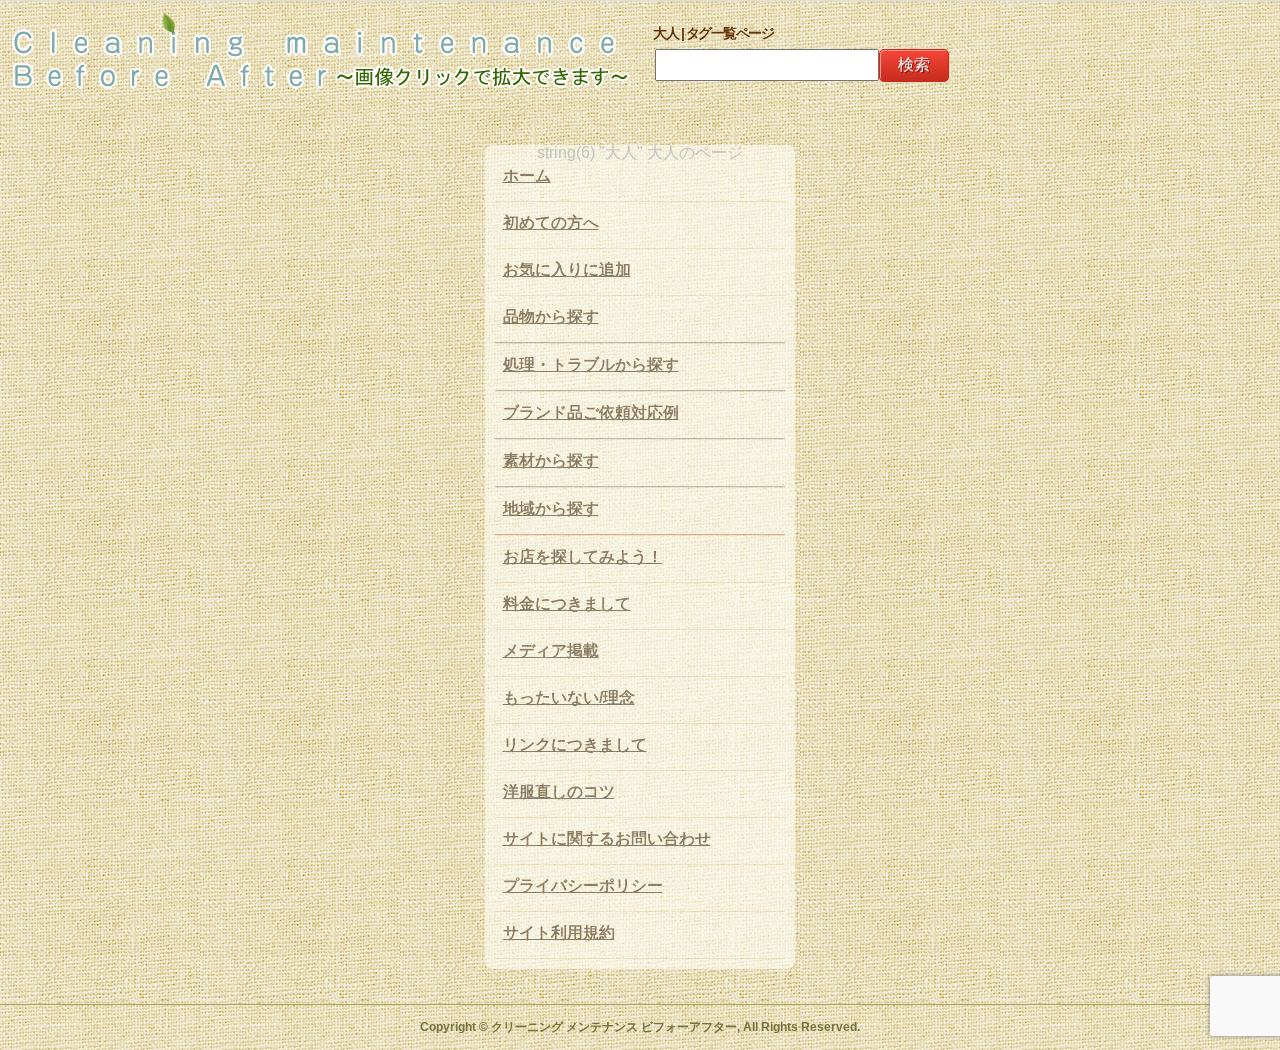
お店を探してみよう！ (583, 556)
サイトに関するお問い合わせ (607, 838)
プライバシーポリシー (583, 885)
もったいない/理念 (569, 697)
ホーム (527, 175)
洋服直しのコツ (559, 791)
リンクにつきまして (575, 744)
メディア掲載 (551, 650)
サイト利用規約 (559, 932)
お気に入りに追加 (567, 269)
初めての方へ (551, 222)
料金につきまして (567, 603)
